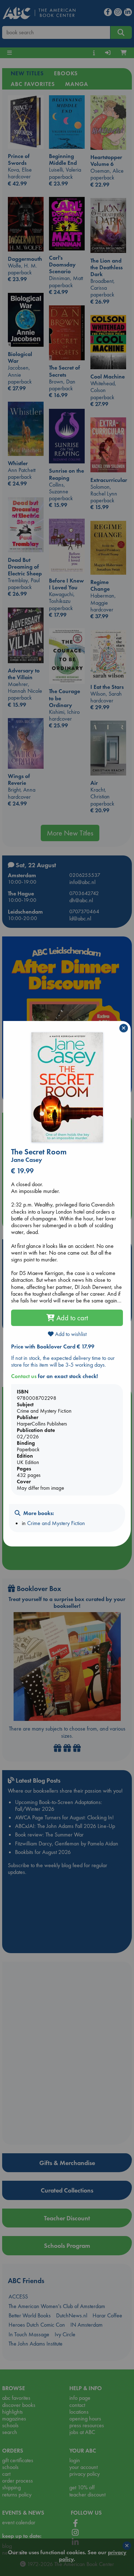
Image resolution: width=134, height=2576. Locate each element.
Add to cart (71, 1318)
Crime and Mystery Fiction (56, 1523)
